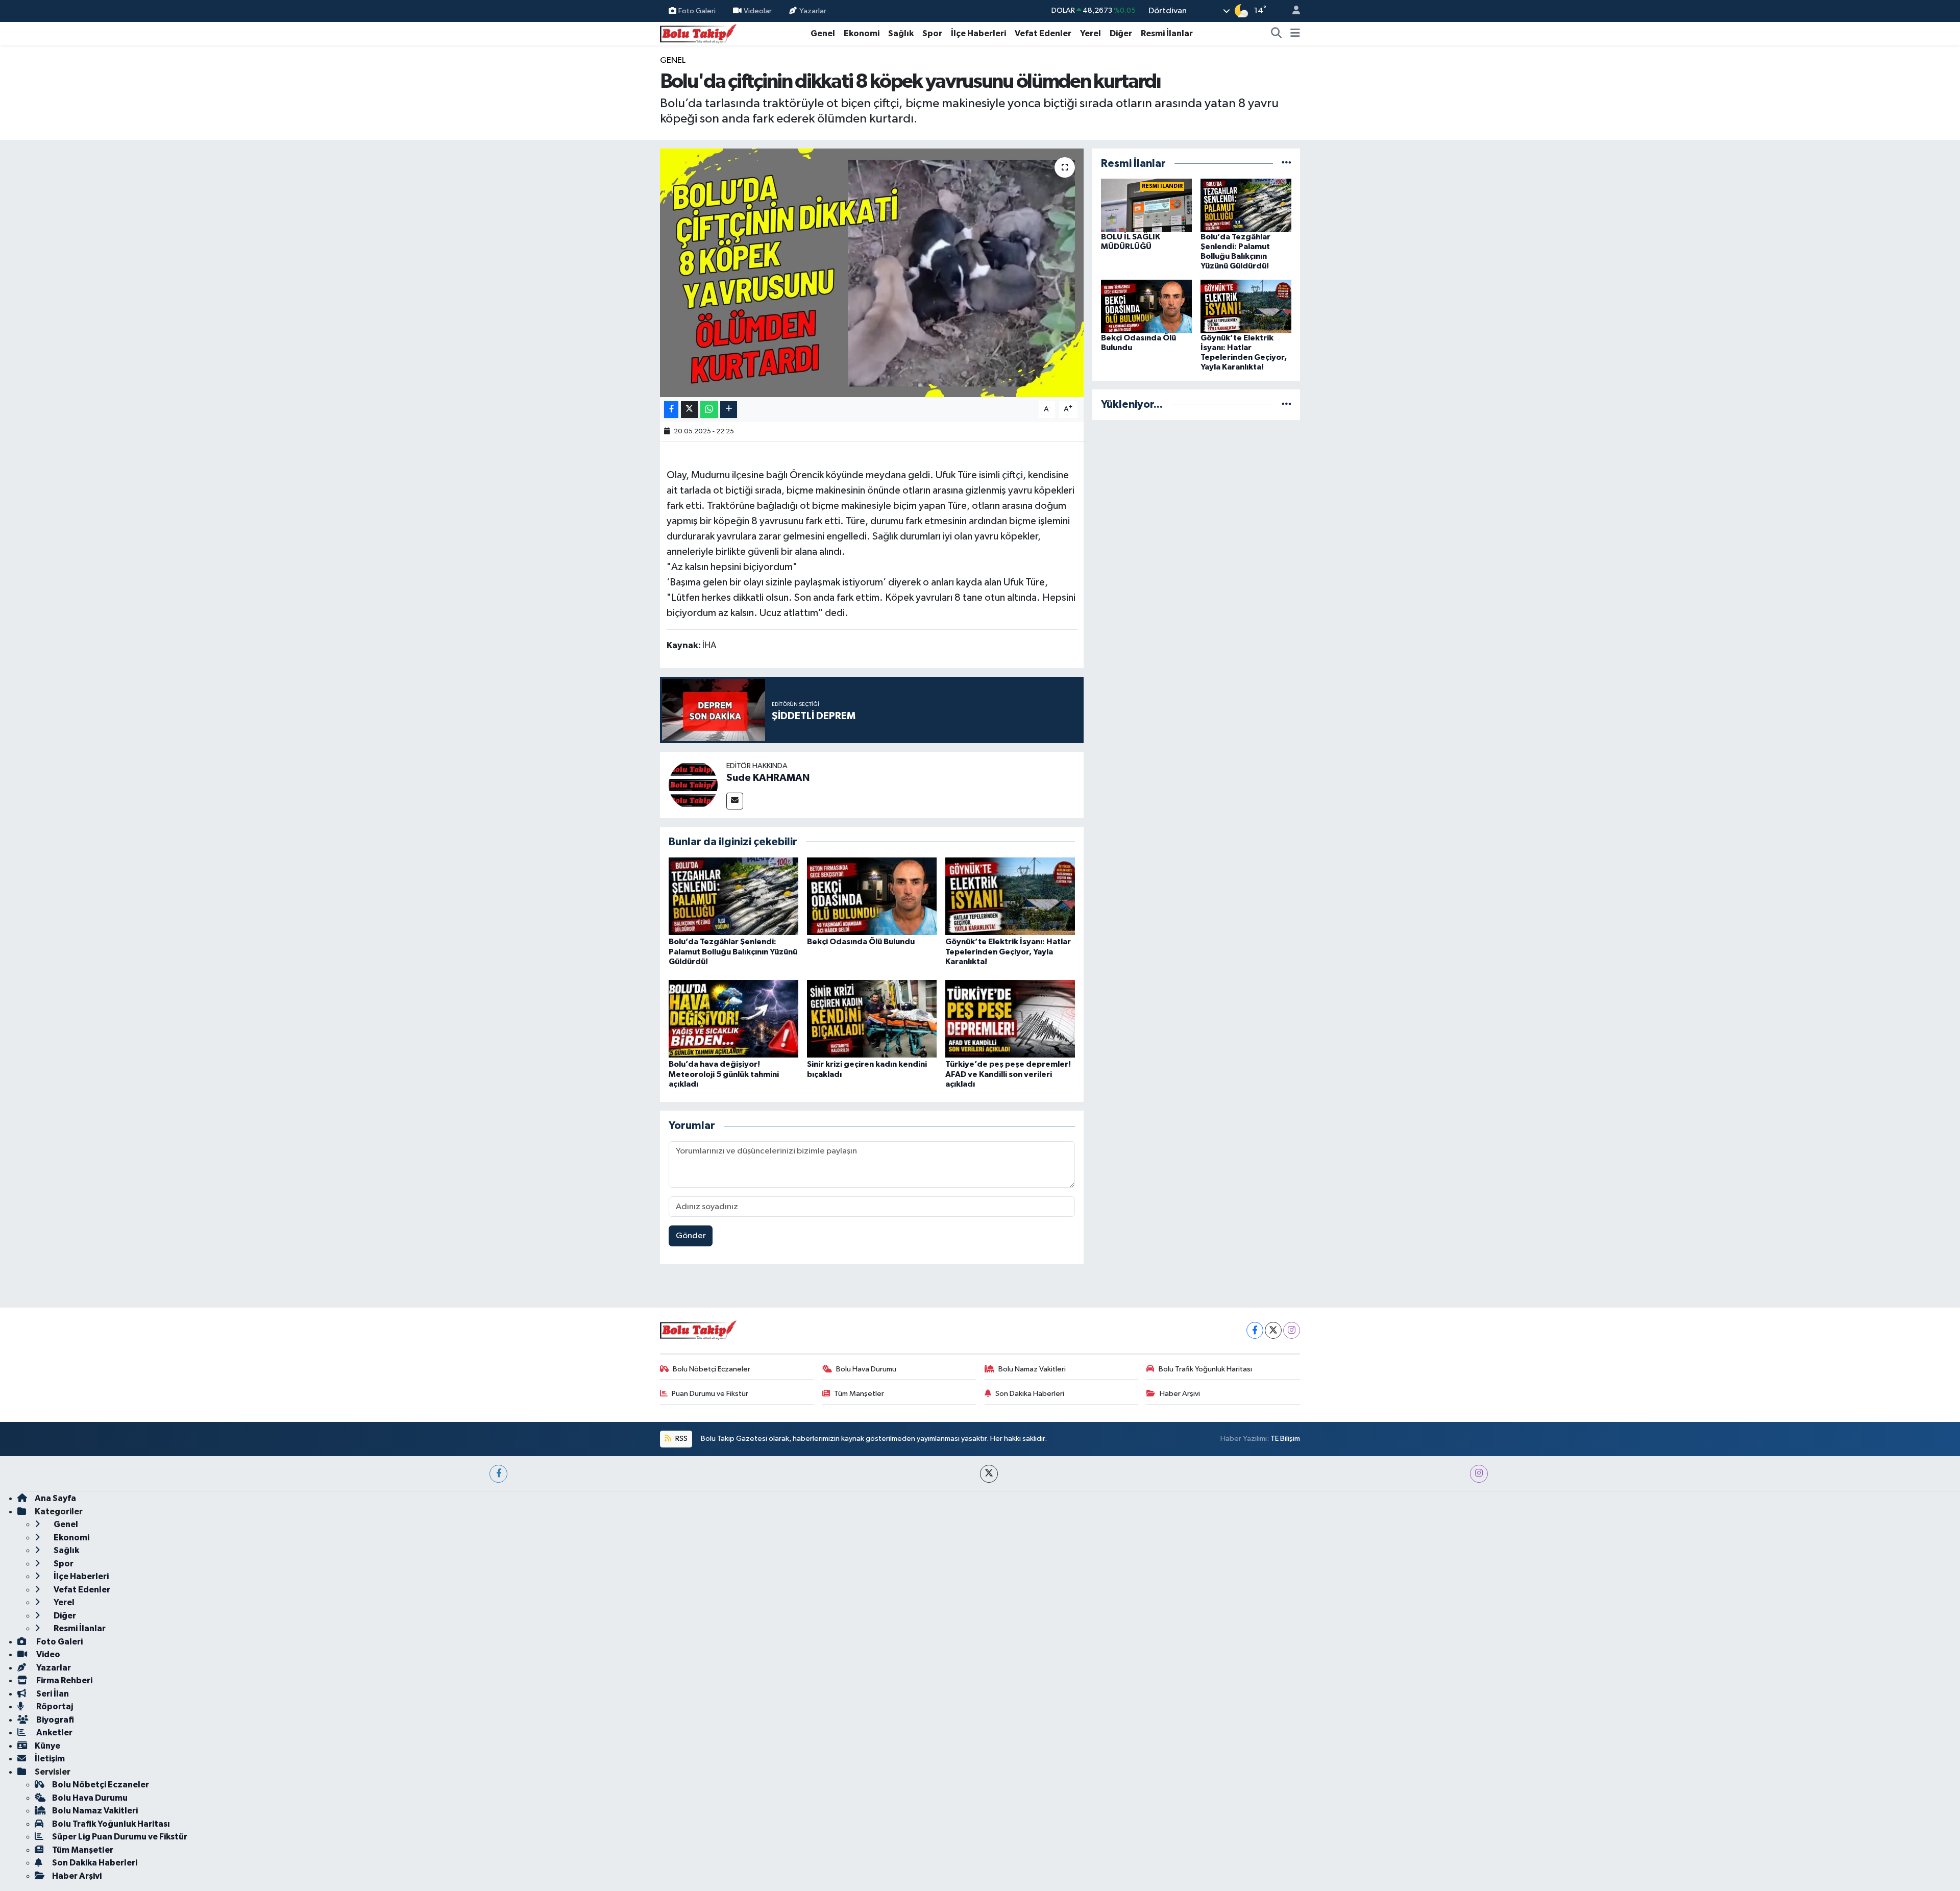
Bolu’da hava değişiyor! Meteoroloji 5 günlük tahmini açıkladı (724, 1074)
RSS (681, 1439)
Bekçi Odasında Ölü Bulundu (861, 942)
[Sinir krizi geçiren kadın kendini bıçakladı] (872, 1018)
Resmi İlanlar (1167, 33)
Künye (47, 1746)
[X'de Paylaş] (690, 410)
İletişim (50, 1759)
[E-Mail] (735, 801)
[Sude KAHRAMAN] (693, 785)
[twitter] (989, 1474)
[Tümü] (1287, 164)
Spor (932, 33)
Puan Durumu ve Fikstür (710, 1394)
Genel (823, 33)
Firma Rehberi (64, 1680)
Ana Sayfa (55, 1498)
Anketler (54, 1733)
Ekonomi (862, 33)
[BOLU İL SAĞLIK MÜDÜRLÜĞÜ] (1146, 205)
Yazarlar (813, 10)
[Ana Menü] (1295, 34)
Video (47, 1654)
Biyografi (54, 1720)
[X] (1273, 1330)
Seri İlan (52, 1694)
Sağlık (901, 33)
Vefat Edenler (1043, 33)
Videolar (758, 10)
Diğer (1121, 33)
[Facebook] (1255, 1330)
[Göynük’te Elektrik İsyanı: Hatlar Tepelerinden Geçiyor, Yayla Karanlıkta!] (1010, 896)
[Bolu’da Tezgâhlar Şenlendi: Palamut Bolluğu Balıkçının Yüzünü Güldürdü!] (733, 896)
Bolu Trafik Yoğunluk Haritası (1205, 1369)
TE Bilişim (1285, 1439)
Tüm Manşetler (859, 1394)
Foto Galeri (697, 10)
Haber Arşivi (1180, 1394)
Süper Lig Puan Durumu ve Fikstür (120, 1837)
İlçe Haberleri (978, 33)
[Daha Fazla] (729, 410)
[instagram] (1479, 1474)
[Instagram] (1292, 1330)
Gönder (691, 1236)
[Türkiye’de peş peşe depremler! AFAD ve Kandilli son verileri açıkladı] (1010, 1018)
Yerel (1091, 33)
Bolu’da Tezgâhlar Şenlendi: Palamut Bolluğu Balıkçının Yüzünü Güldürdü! (733, 951)
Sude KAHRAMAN (768, 778)
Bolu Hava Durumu (866, 1369)
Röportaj (54, 1706)
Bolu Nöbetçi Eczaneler (712, 1369)
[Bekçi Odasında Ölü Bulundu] (872, 896)
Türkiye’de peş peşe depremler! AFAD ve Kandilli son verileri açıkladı (1008, 1074)
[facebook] (498, 1474)
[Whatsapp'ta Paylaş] (709, 410)
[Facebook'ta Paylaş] (671, 410)
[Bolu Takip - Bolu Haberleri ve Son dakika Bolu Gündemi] (698, 33)
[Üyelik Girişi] (1292, 11)
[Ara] (1277, 34)
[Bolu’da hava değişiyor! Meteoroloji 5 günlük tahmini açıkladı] (733, 1018)
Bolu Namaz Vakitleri (1032, 1369)
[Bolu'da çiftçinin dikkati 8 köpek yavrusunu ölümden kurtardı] (872, 273)
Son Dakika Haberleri (1030, 1394)
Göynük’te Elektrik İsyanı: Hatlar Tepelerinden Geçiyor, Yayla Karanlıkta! (1008, 951)
